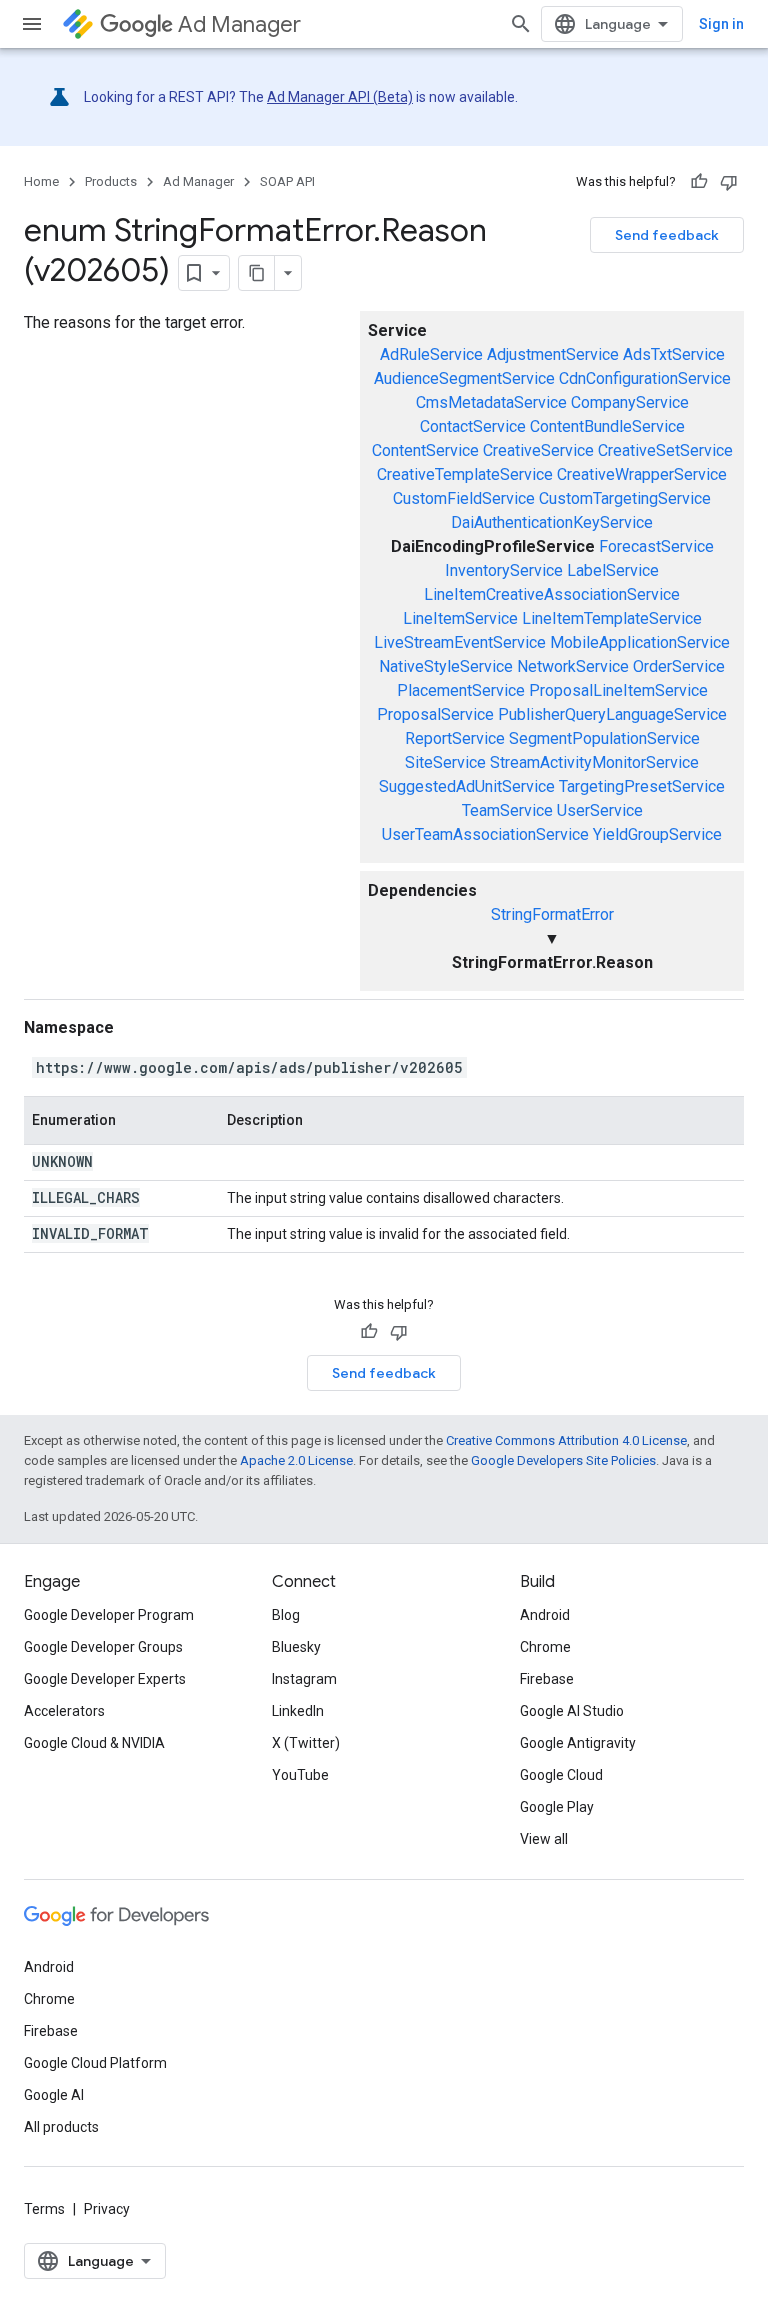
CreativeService (538, 450)
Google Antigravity (578, 1743)
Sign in (721, 24)
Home (41, 181)
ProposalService (435, 714)
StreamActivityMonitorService (594, 762)
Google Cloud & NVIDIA (94, 1743)
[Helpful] (699, 182)
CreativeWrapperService (642, 474)
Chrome (545, 1647)
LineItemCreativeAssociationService (552, 594)
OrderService (679, 666)
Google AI (54, 2095)
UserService (600, 810)
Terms (44, 2209)
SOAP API (287, 181)
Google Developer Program (109, 1615)
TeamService (507, 810)
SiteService (445, 762)
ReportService (455, 738)
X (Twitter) (306, 1743)
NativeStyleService (446, 666)
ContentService (425, 450)
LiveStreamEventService (460, 642)
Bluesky (296, 1647)
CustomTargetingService (625, 498)
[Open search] (521, 24)
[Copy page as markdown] (257, 273)
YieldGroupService (657, 834)
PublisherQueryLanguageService (612, 714)
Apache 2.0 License (296, 1460)
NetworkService (573, 666)
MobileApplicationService (640, 642)
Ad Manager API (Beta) (340, 97)
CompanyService (630, 402)
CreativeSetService (665, 450)
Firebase (547, 1679)
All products (61, 2127)
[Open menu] (32, 24)
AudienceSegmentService (464, 378)
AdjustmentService (553, 354)
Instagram (304, 1679)
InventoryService (504, 570)
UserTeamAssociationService (485, 834)
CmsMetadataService (491, 402)
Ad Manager (239, 24)
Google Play (557, 1807)
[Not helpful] (729, 182)
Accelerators (64, 1711)
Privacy (107, 2209)
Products (111, 181)
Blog (286, 1615)
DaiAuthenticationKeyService (552, 522)
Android (545, 1615)
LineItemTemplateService (612, 618)
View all (544, 1839)
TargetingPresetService (642, 786)
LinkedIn (298, 1711)
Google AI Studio (572, 1711)
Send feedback (667, 235)
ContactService (473, 426)
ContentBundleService (607, 426)
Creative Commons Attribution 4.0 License (566, 1440)
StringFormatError (552, 914)
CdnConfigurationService (645, 378)
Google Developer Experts (105, 1679)
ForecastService (656, 546)
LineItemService (460, 618)
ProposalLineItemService (618, 690)
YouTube (300, 1775)
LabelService (613, 570)
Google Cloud (561, 1775)
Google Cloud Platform (95, 2063)
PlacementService (461, 690)
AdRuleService (431, 354)
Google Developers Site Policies (563, 1460)
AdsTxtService (674, 354)
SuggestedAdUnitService (467, 786)
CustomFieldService (464, 498)
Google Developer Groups (103, 1647)
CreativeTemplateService (465, 474)
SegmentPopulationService (604, 738)
